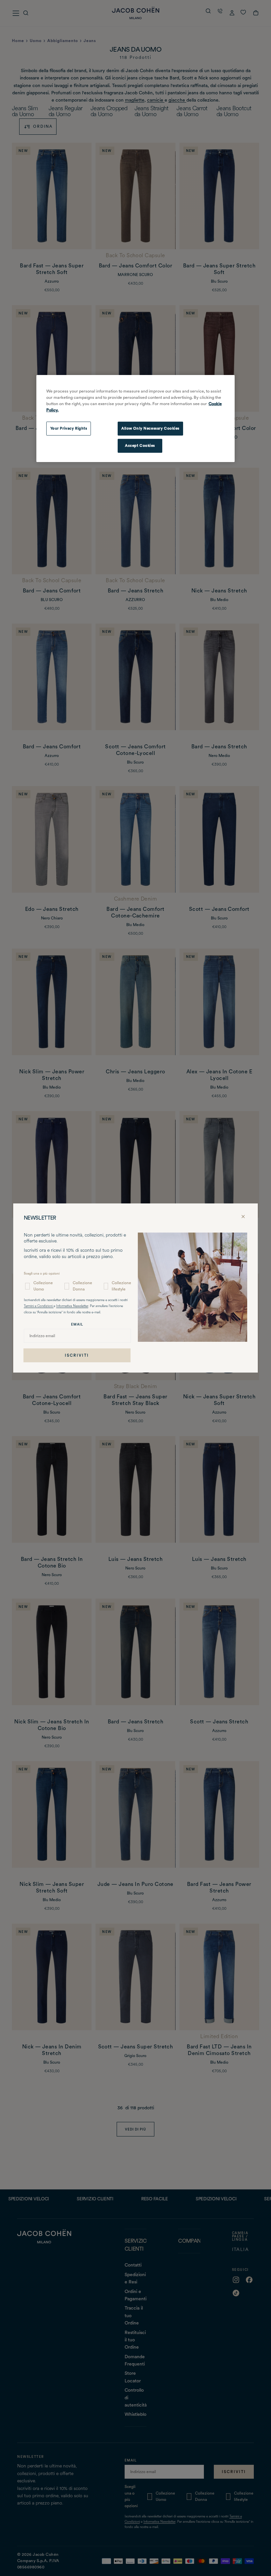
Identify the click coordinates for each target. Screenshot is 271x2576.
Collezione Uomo (43, 1286)
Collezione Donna (82, 1286)
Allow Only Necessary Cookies (150, 428)
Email (77, 1324)
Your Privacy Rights (69, 428)
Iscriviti (77, 1355)
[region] (135, 418)
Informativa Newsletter (72, 1306)
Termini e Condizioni (39, 1306)
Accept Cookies (140, 445)
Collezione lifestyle (121, 1286)
